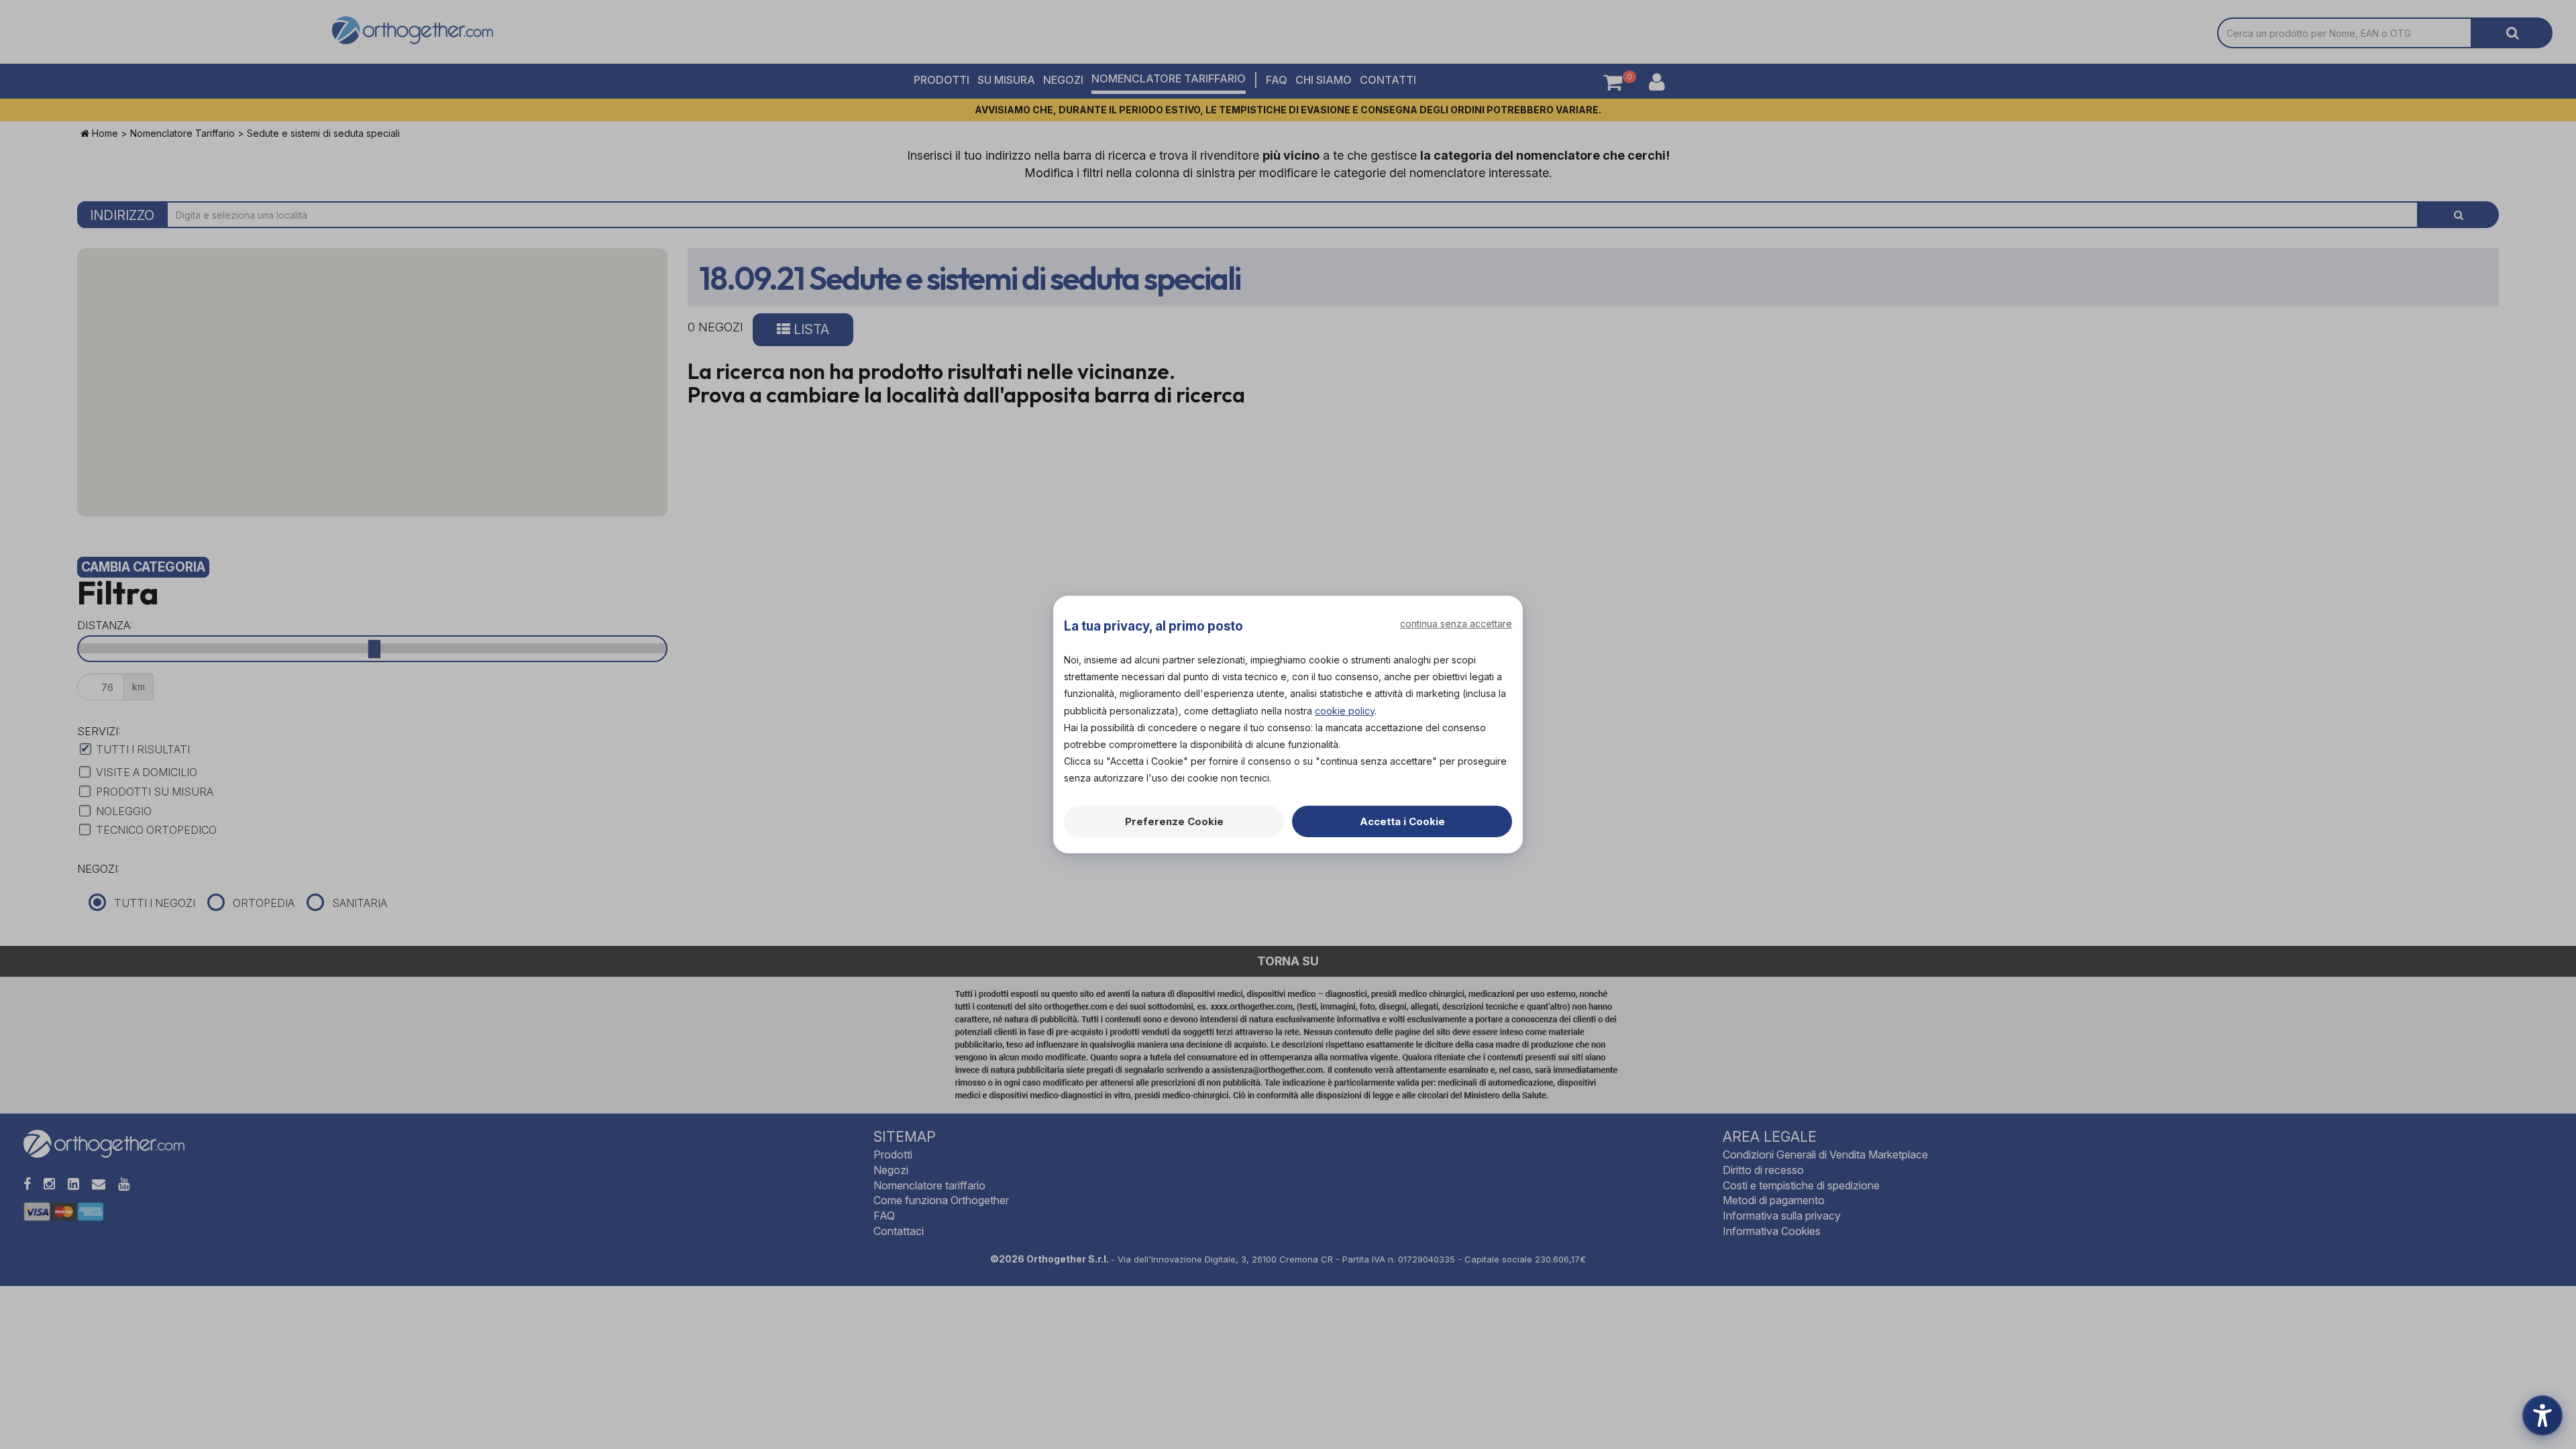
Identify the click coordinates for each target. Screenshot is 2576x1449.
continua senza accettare (1456, 624)
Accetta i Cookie (1402, 821)
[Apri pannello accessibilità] (2542, 1415)
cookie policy (1345, 711)
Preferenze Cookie (1174, 821)
